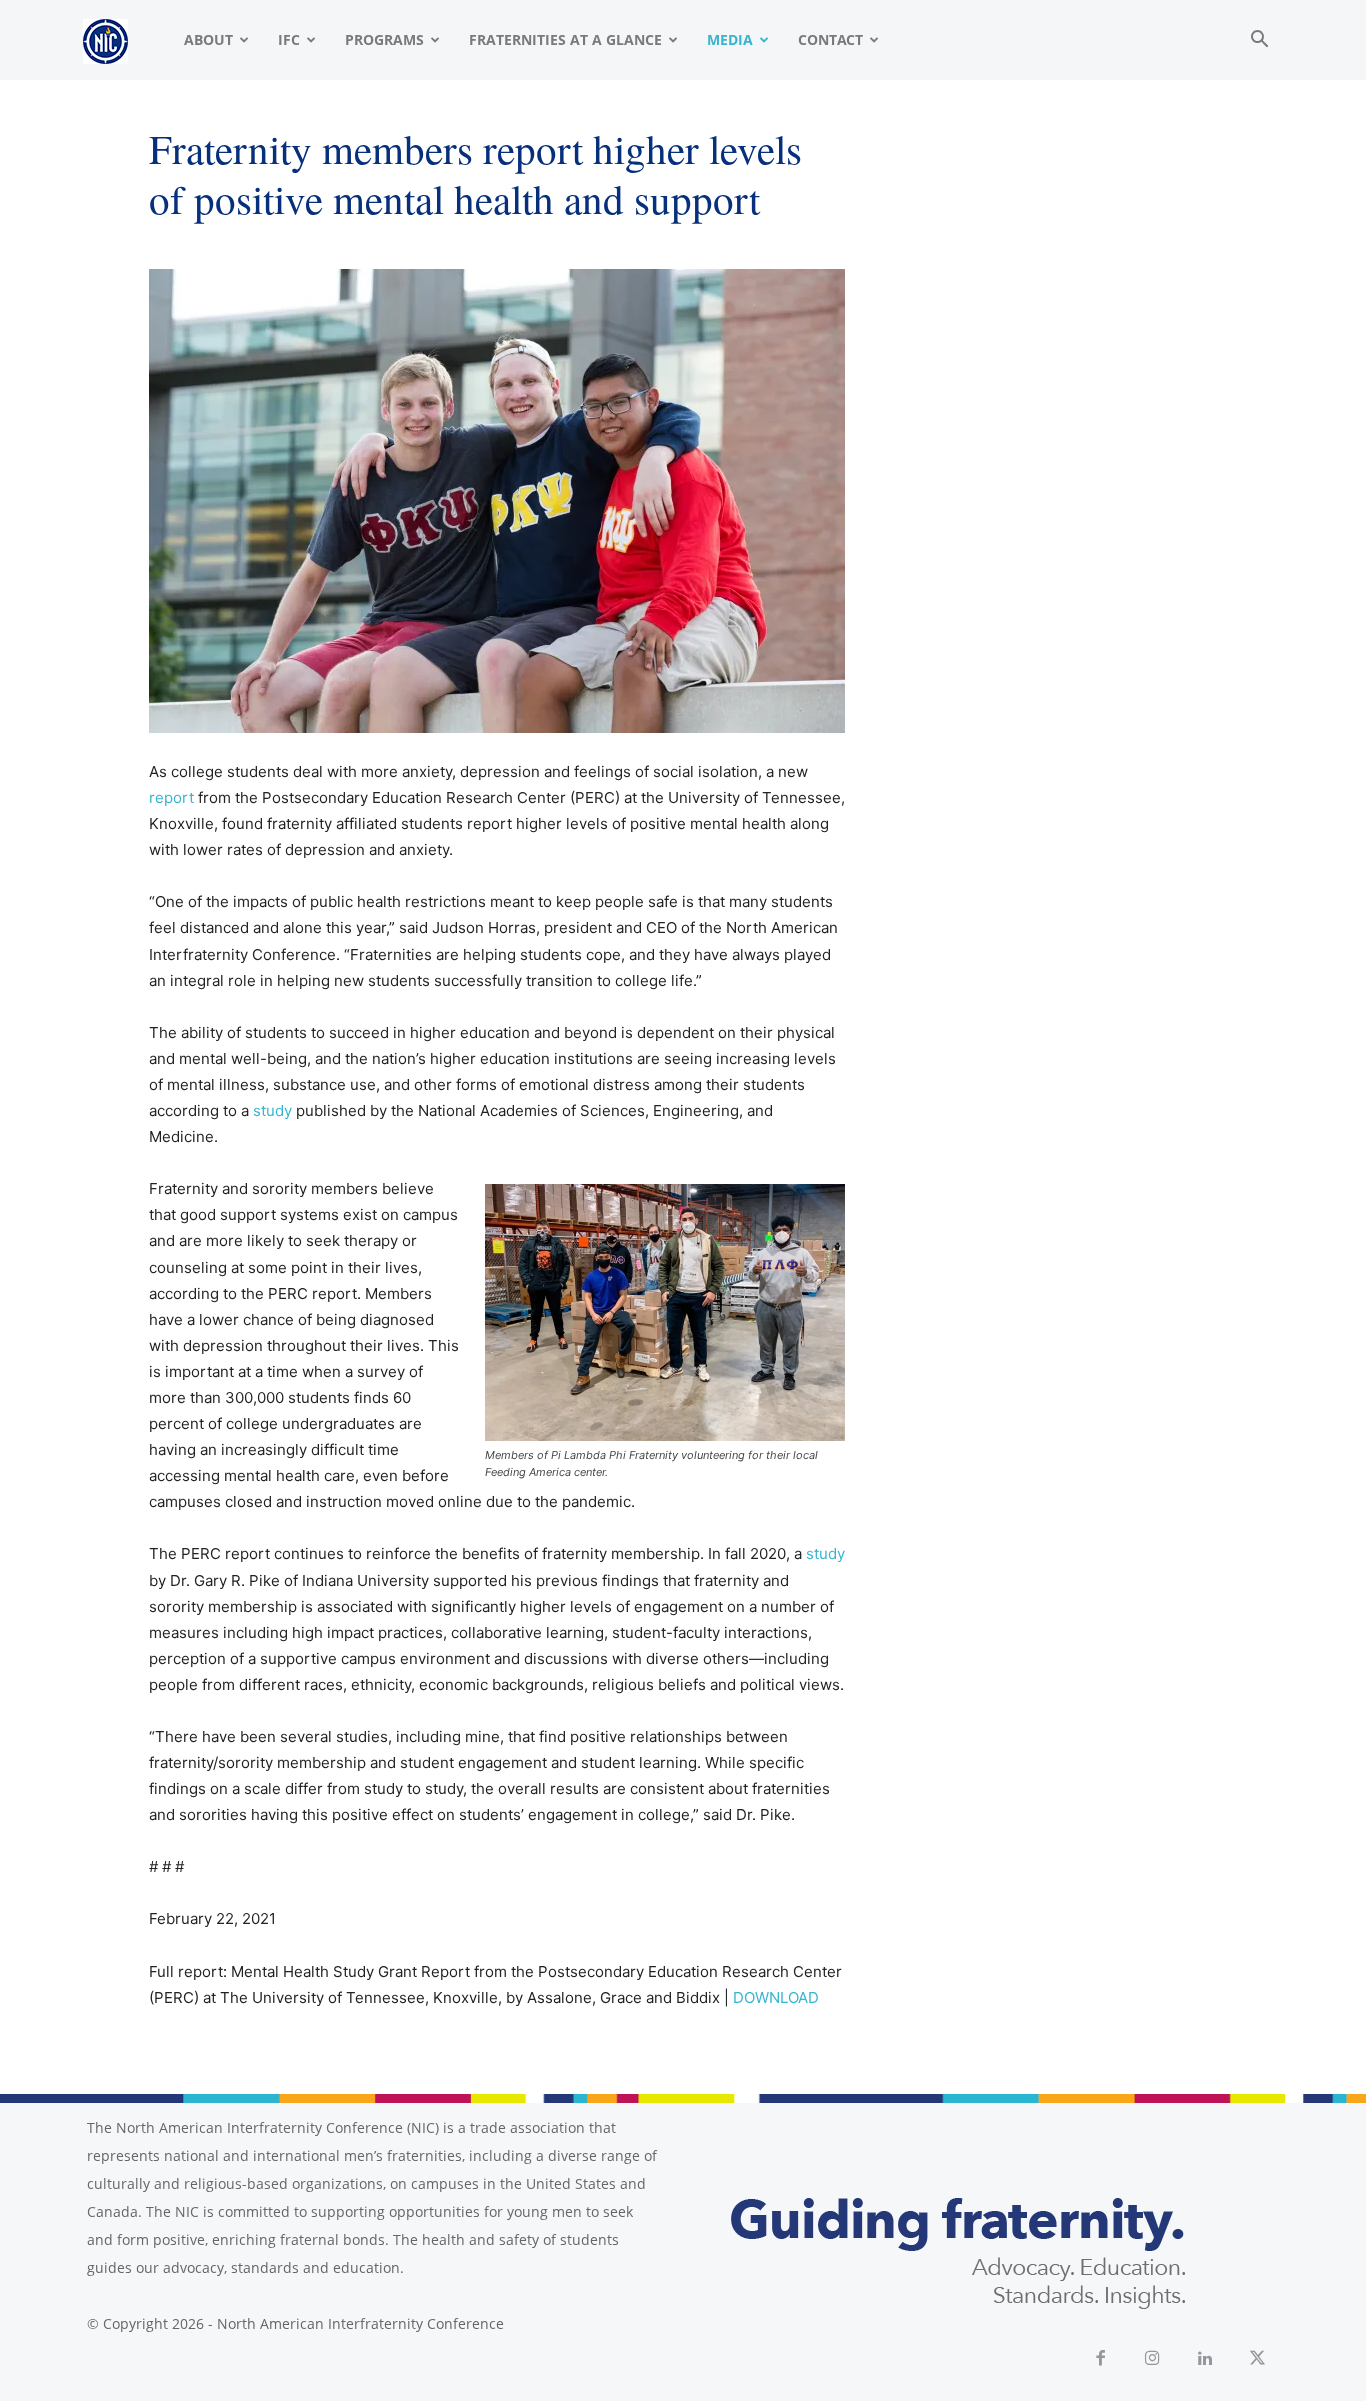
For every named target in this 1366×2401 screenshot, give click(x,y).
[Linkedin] (1205, 2359)
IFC (289, 39)
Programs (384, 39)
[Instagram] (1153, 2359)
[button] (1259, 41)
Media (730, 39)
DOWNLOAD (776, 1997)
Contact (830, 39)
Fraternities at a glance (565, 39)
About (208, 39)
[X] (1258, 2359)
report (171, 797)
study (272, 1110)
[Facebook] (1100, 2359)
